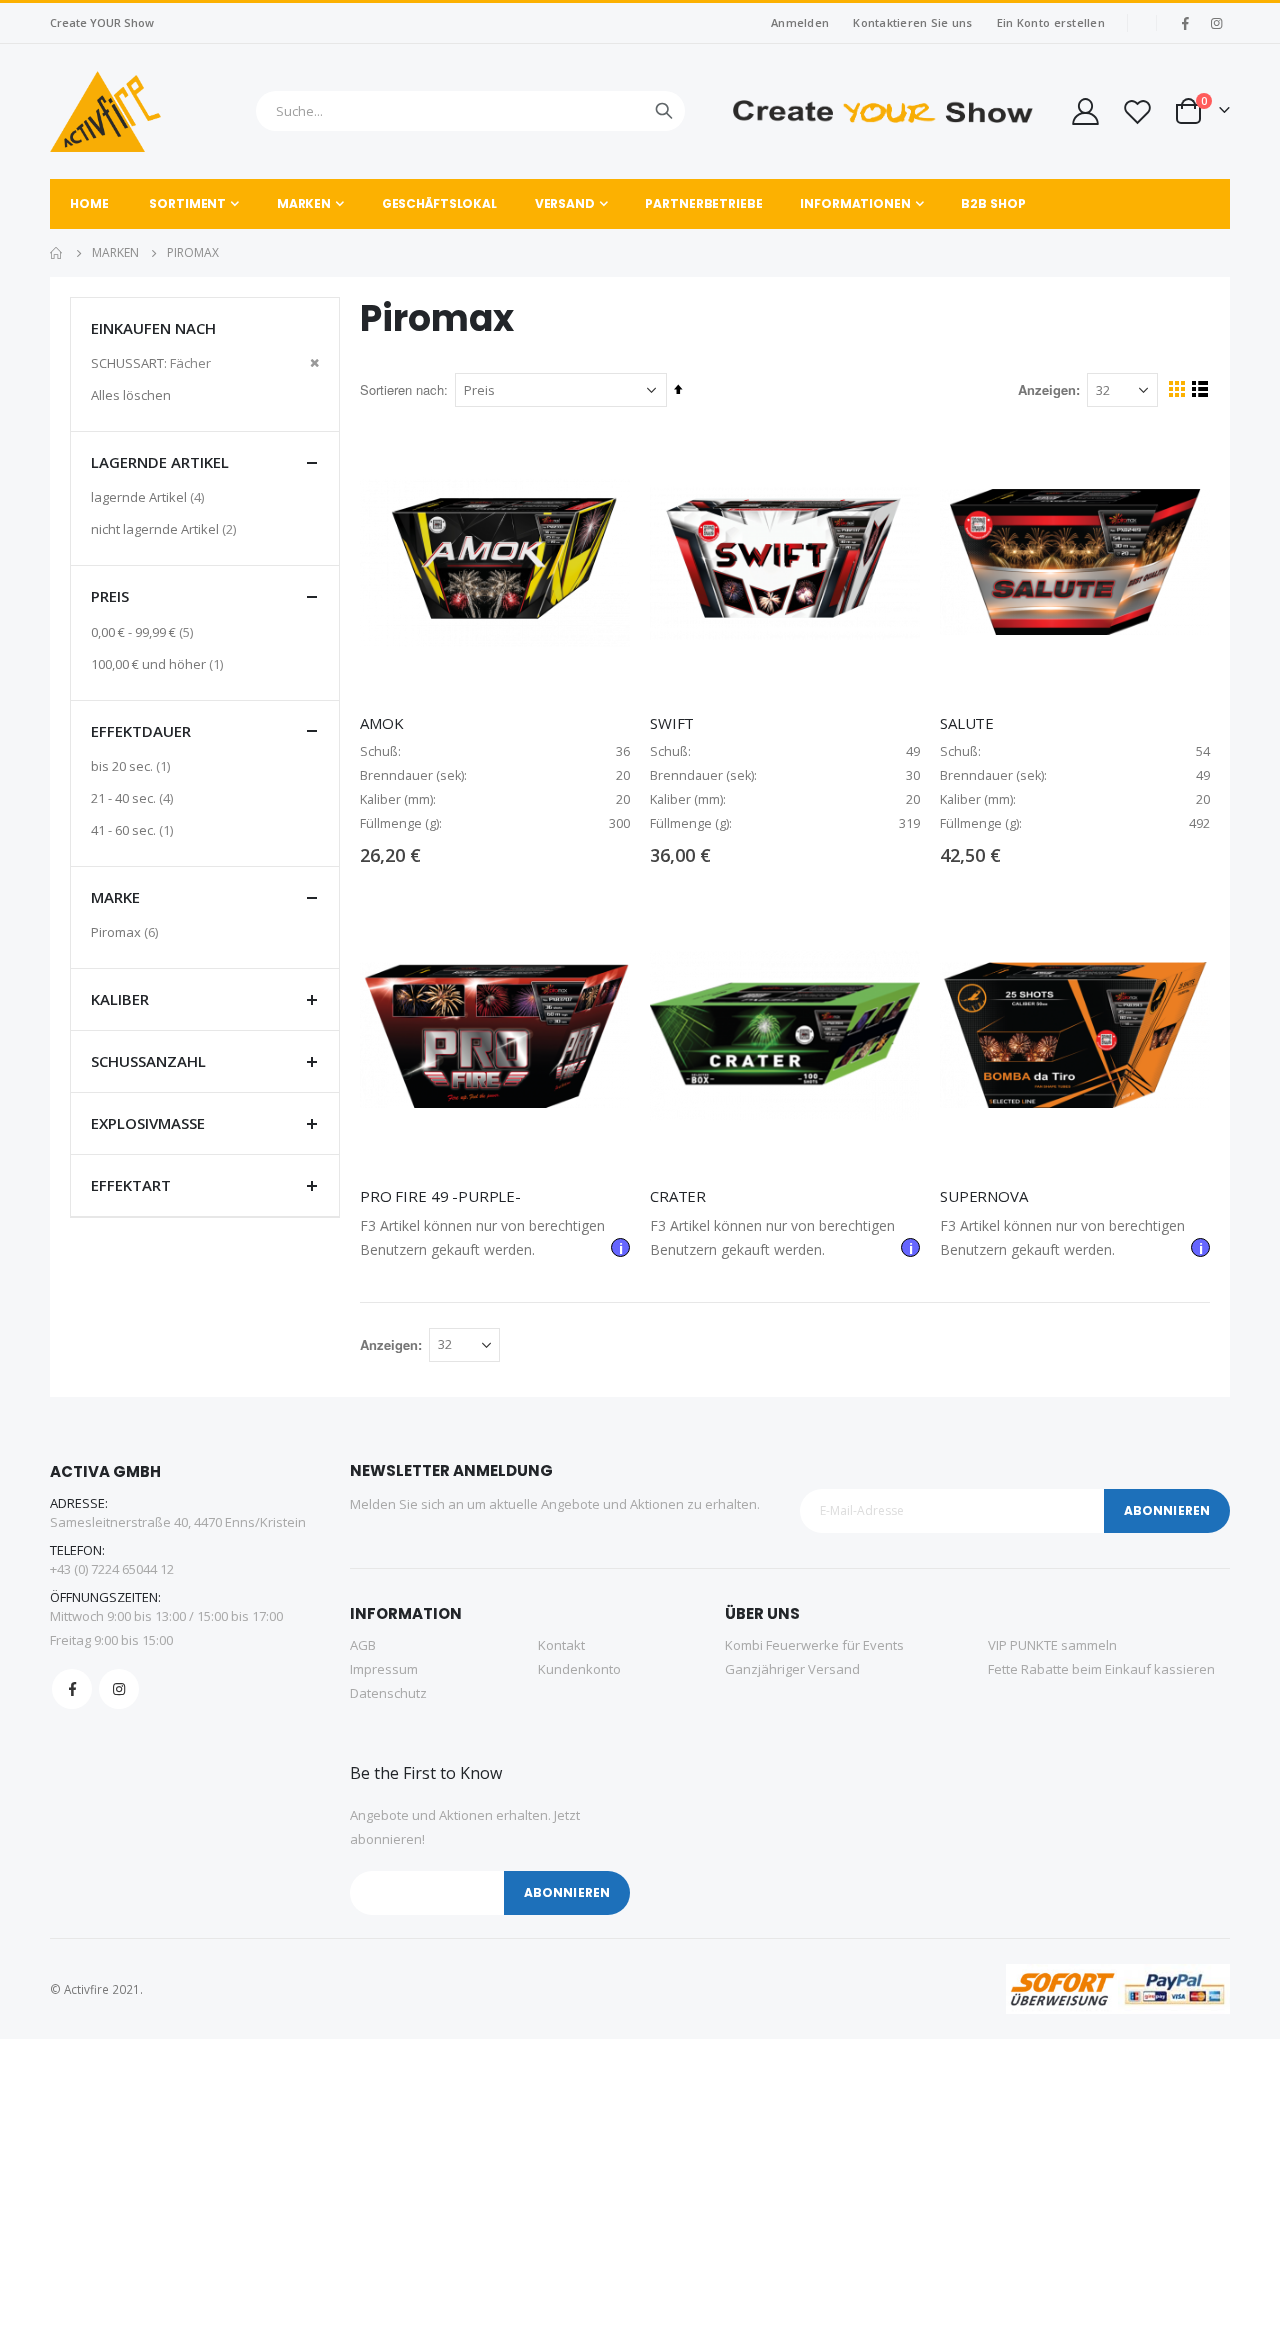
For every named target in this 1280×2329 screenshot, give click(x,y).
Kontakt (561, 1645)
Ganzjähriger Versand (792, 1669)
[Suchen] (664, 111)
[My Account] (1084, 111)
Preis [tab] (110, 596)
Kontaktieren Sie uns (913, 22)
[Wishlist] (1137, 111)
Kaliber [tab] (120, 999)
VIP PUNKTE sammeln (1052, 1645)
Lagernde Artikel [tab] (160, 462)
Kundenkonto (579, 1669)
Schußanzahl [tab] (148, 1061)
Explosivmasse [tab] (148, 1123)
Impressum (384, 1669)
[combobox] (470, 111)
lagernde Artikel (150, 496)
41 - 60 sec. (134, 829)
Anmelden (800, 22)
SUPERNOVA (984, 1196)
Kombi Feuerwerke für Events (814, 1645)
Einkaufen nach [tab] (153, 328)
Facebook (72, 1689)
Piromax (127, 931)
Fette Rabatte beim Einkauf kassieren (1101, 1669)
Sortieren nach (402, 389)
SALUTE (967, 723)
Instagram (119, 1689)
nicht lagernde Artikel (166, 528)
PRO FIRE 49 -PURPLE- (440, 1196)
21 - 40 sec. (134, 797)
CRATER (678, 1196)
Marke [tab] (115, 897)
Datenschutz (388, 1693)
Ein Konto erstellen (1051, 22)
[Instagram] (1216, 23)
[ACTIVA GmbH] (105, 111)
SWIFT (672, 723)
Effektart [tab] (131, 1185)
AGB (363, 1645)
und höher (159, 663)
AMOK (381, 723)
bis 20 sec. (133, 765)
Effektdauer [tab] (141, 731)
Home (57, 253)
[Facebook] (1185, 23)
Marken (115, 253)
